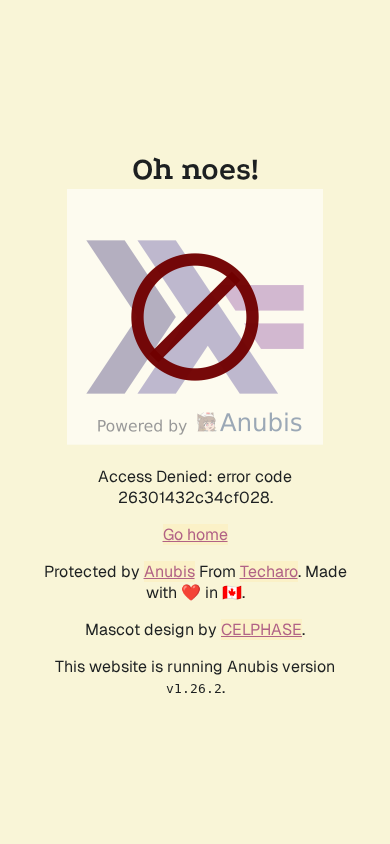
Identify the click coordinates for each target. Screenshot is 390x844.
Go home (195, 534)
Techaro (269, 571)
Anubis (169, 571)
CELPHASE (261, 629)
